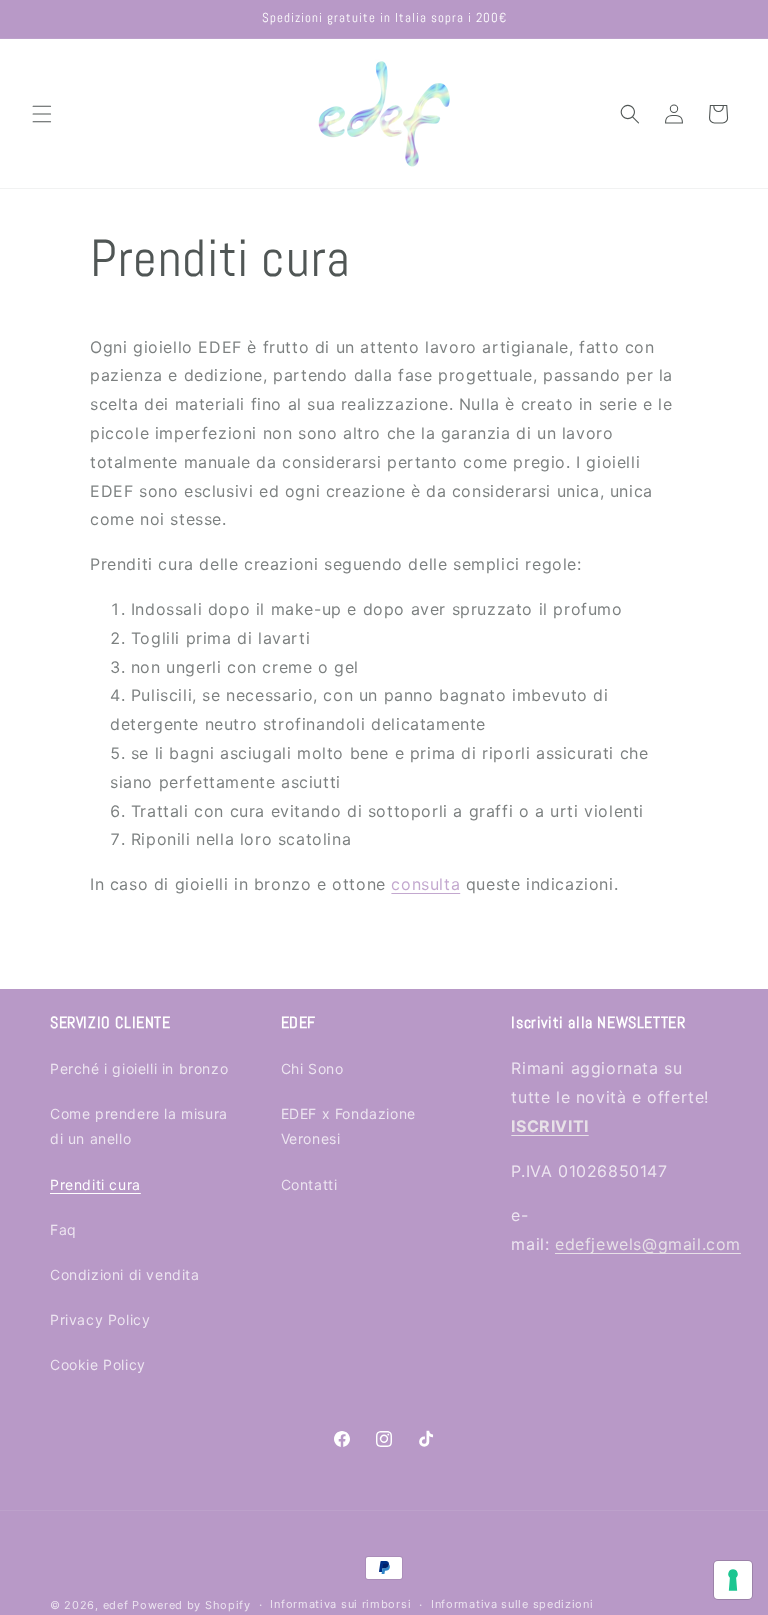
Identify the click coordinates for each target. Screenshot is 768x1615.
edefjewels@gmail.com (648, 1244)
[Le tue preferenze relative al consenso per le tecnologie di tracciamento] (733, 1580)
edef (116, 1605)
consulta (425, 884)
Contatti (309, 1184)
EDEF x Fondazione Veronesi (348, 1126)
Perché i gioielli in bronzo (139, 1068)
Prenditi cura (95, 1184)
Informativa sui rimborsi (340, 1604)
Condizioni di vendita (125, 1274)
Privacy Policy (100, 1319)
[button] (42, 114)
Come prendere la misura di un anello (139, 1126)
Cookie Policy (98, 1364)
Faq (63, 1229)
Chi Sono (312, 1068)
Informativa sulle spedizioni (512, 1604)
